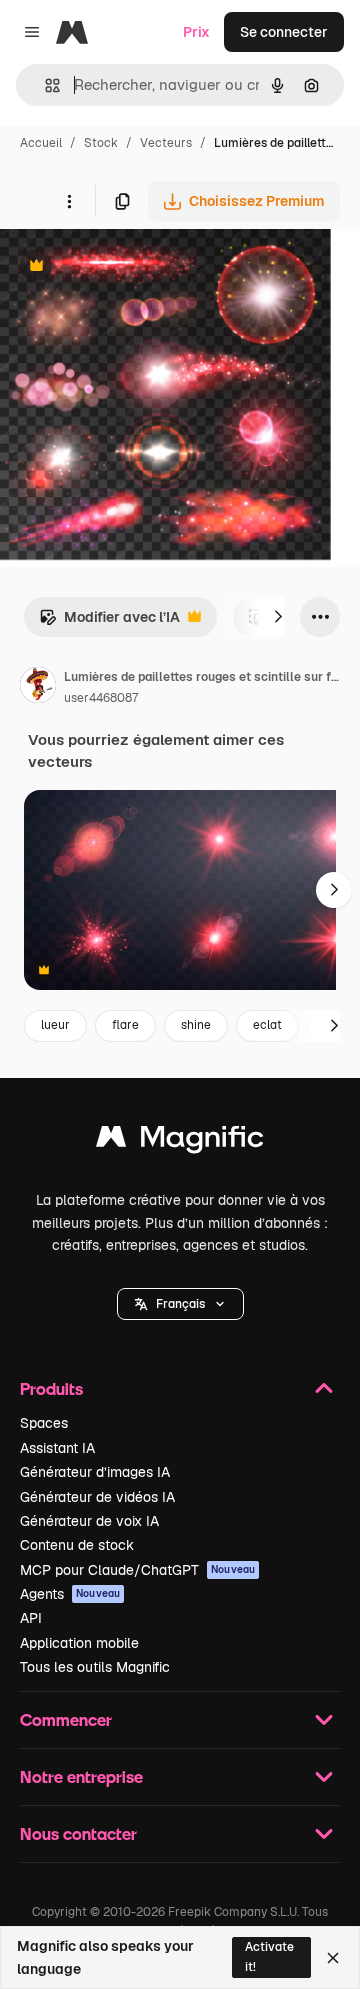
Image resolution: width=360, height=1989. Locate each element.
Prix (196, 32)
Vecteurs (166, 143)
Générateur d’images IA (95, 1472)
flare (125, 1025)
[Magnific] (180, 1141)
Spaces (44, 1423)
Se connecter (284, 32)
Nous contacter (78, 1833)
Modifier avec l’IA (109, 622)
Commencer (66, 1719)
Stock (101, 143)
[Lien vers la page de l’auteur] (38, 688)
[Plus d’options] (69, 201)
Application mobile (79, 1643)
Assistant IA (57, 1448)
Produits (51, 1388)
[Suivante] (278, 617)
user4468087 (101, 698)
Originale (132, 267)
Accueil (41, 143)
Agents (70, 1594)
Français (180, 1304)
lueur (55, 1025)
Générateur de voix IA (89, 1521)
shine (196, 1025)
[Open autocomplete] (44, 85)
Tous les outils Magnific (95, 1667)
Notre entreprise (81, 1776)
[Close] (333, 1958)
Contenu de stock (77, 1545)
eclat (267, 1025)
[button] (180, 1304)
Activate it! (269, 1956)
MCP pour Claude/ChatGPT (137, 1570)
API (31, 1618)
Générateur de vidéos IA (97, 1497)
